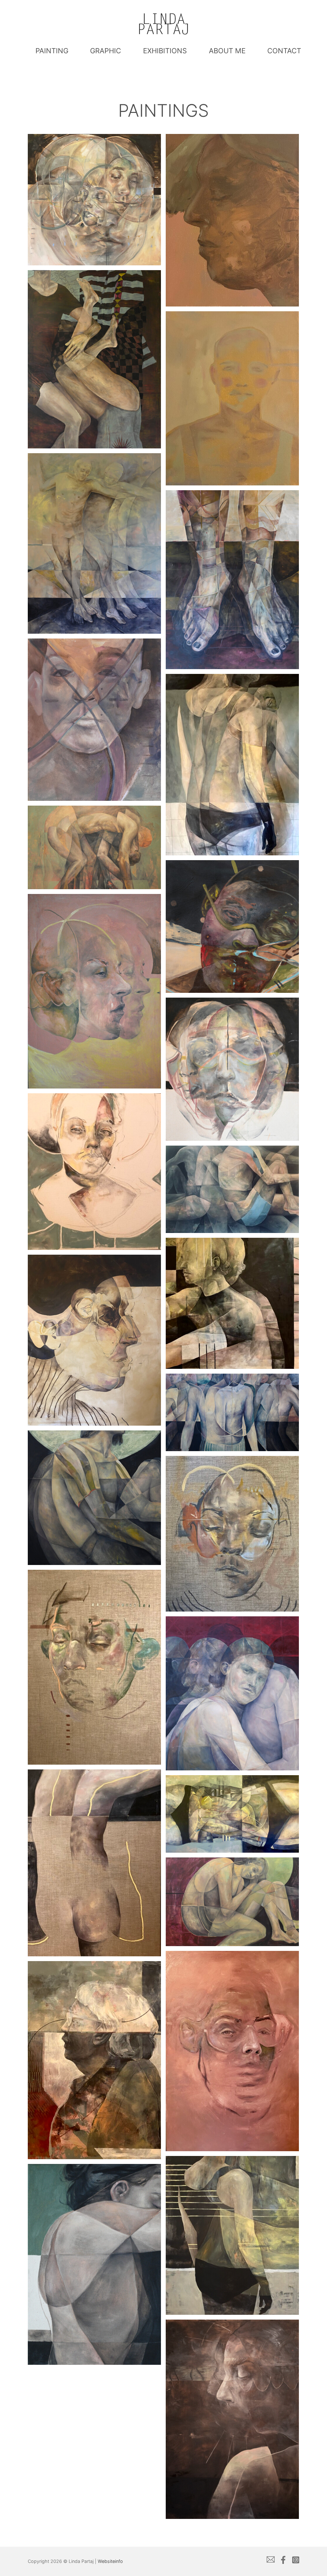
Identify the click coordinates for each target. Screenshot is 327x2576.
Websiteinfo (110, 2561)
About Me (227, 51)
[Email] (271, 2561)
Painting (52, 51)
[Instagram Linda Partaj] (296, 2561)
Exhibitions (165, 51)
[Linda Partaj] (163, 24)
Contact (284, 51)
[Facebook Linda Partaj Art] (283, 2561)
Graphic (106, 51)
